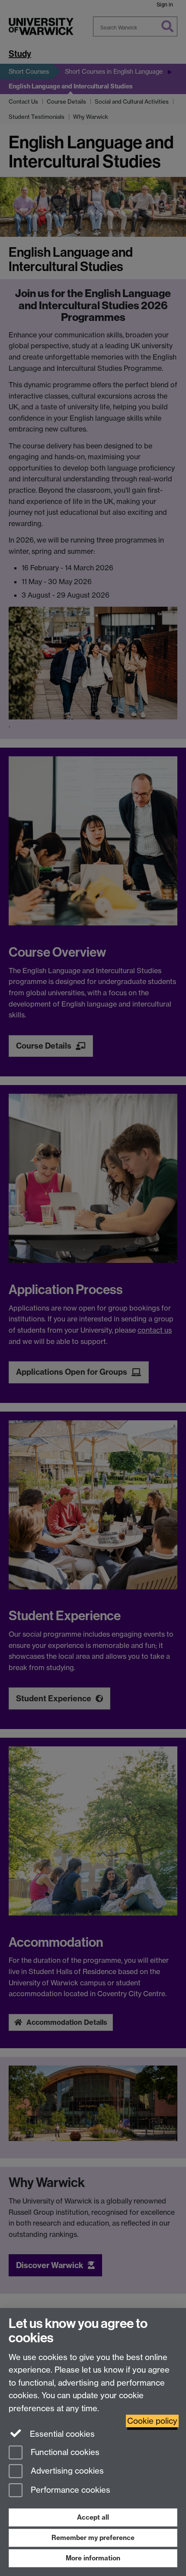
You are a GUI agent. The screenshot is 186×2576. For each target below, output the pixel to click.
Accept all (93, 2517)
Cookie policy (152, 2421)
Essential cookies (61, 2434)
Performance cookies (69, 2490)
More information (93, 2558)
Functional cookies (64, 2452)
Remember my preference (93, 2538)
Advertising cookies (66, 2471)
